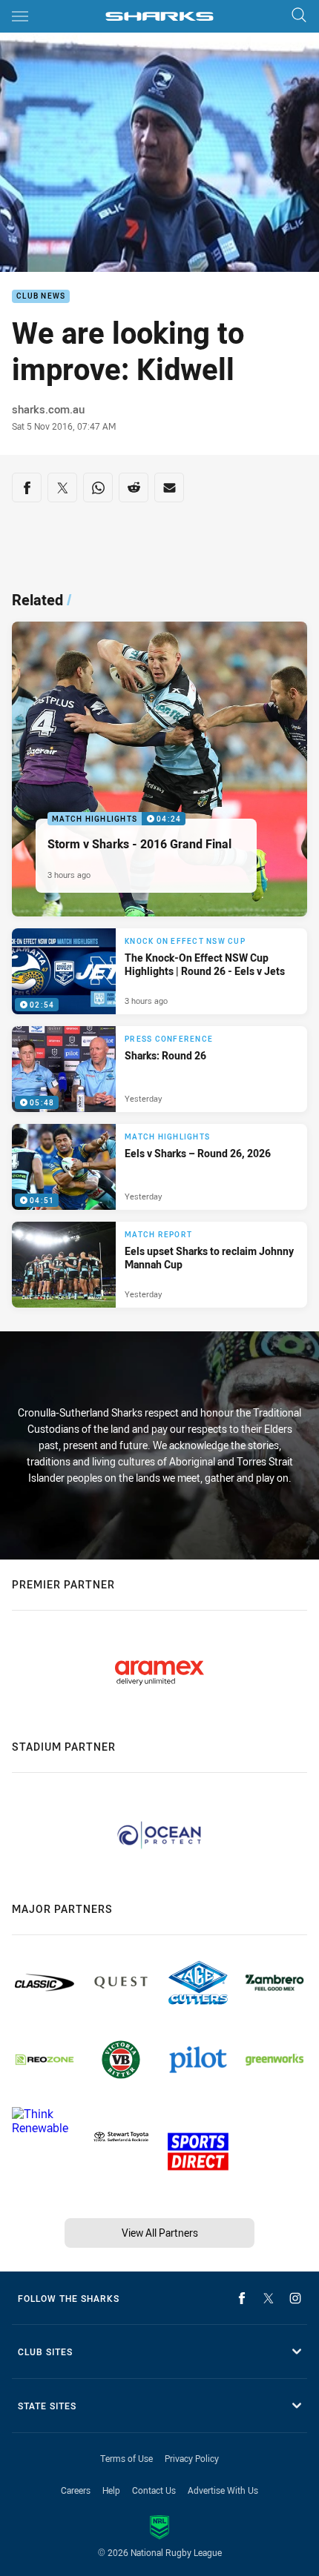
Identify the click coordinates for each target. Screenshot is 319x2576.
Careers (76, 2490)
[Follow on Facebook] (242, 2298)
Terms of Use (126, 2458)
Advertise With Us (223, 2490)
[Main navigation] (20, 16)
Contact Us (154, 2490)
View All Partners (160, 2233)
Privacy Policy (192, 2458)
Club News (41, 297)
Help (111, 2490)
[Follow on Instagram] (295, 2298)
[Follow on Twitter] (269, 2298)
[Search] (299, 16)
